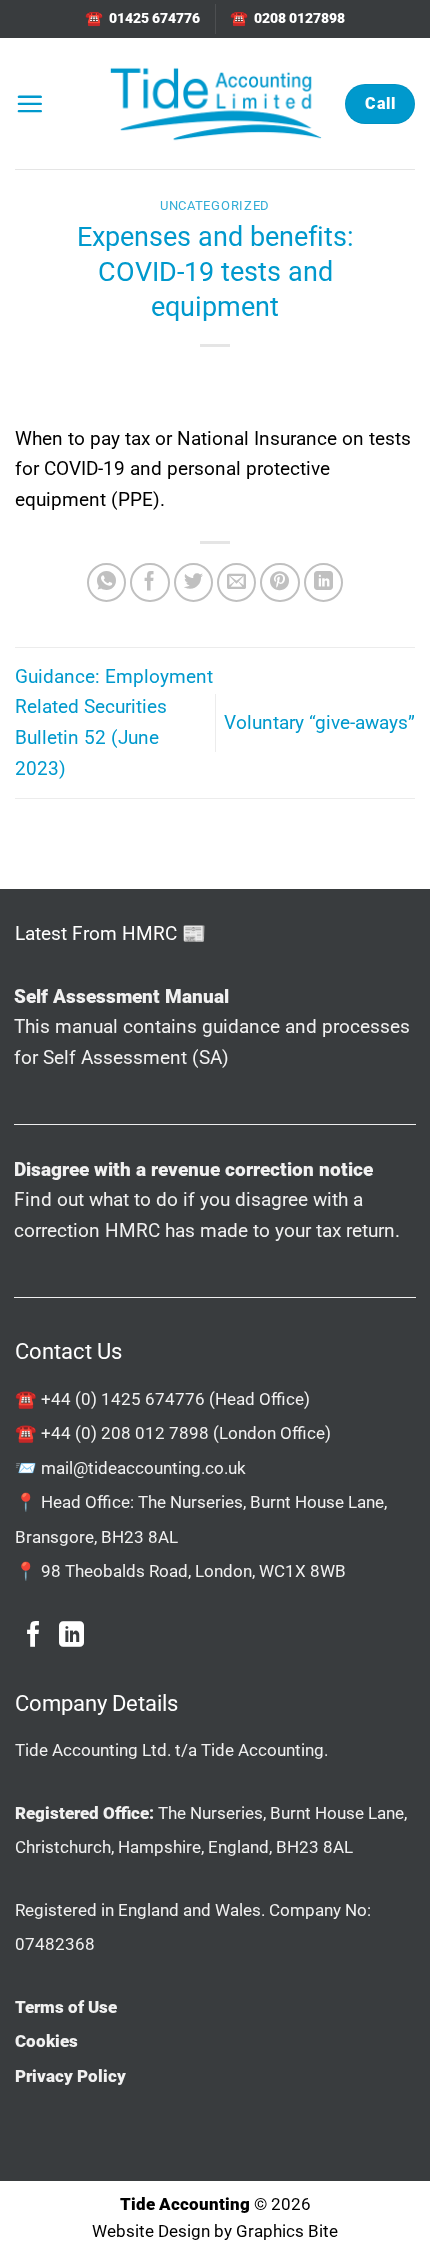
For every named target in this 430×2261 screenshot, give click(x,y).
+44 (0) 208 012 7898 (125, 1433)
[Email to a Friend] (237, 583)
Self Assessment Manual (121, 996)
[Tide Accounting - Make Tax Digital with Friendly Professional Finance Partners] (215, 103)
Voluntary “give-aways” (319, 722)
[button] (29, 103)
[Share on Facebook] (150, 583)
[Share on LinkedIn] (324, 583)
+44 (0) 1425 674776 (123, 1399)
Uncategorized (215, 205)
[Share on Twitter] (194, 583)
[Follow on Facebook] (33, 1636)
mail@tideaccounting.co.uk (143, 1468)
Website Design (151, 2231)
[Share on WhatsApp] (107, 583)
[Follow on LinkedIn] (71, 1636)
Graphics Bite (287, 2231)
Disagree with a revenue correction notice (193, 1169)
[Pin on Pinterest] (280, 583)
